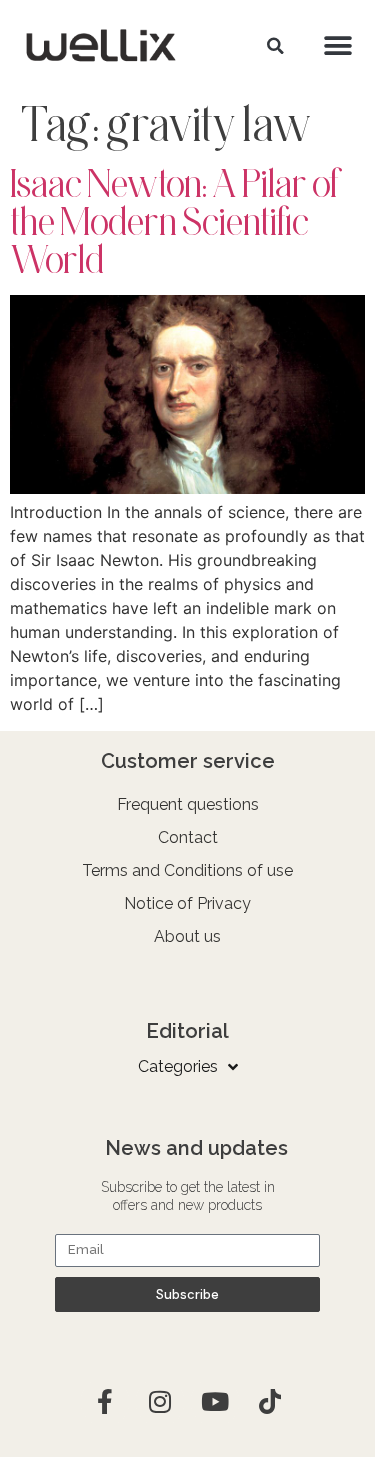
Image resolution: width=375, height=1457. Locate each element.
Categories (178, 1066)
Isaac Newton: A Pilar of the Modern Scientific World (176, 221)
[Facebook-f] (105, 1402)
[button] (275, 46)
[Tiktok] (270, 1402)
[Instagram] (160, 1402)
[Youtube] (215, 1402)
